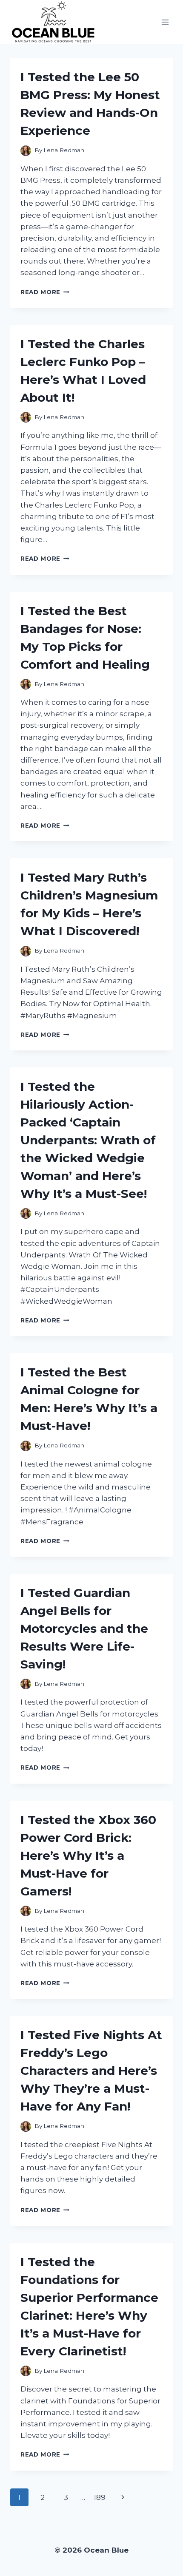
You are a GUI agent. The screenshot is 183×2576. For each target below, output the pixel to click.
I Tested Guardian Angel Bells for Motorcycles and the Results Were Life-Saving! (84, 1628)
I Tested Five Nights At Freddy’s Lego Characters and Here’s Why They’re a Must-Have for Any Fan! (91, 2071)
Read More (45, 292)
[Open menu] (165, 22)
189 (100, 2497)
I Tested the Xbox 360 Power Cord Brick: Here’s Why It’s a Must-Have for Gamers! (88, 1855)
